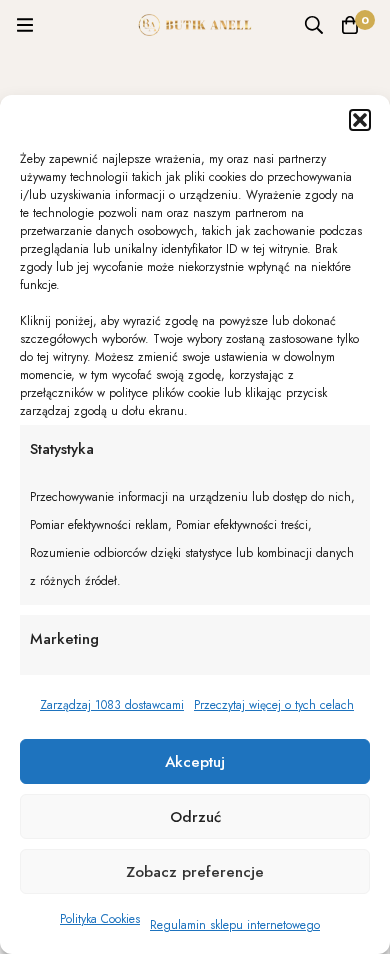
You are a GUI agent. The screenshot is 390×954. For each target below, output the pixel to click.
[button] (360, 120)
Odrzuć (195, 817)
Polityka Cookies (100, 919)
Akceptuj (195, 762)
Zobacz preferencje (195, 872)
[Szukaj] (314, 25)
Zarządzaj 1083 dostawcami (112, 705)
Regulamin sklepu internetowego (235, 925)
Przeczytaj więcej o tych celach (274, 705)
